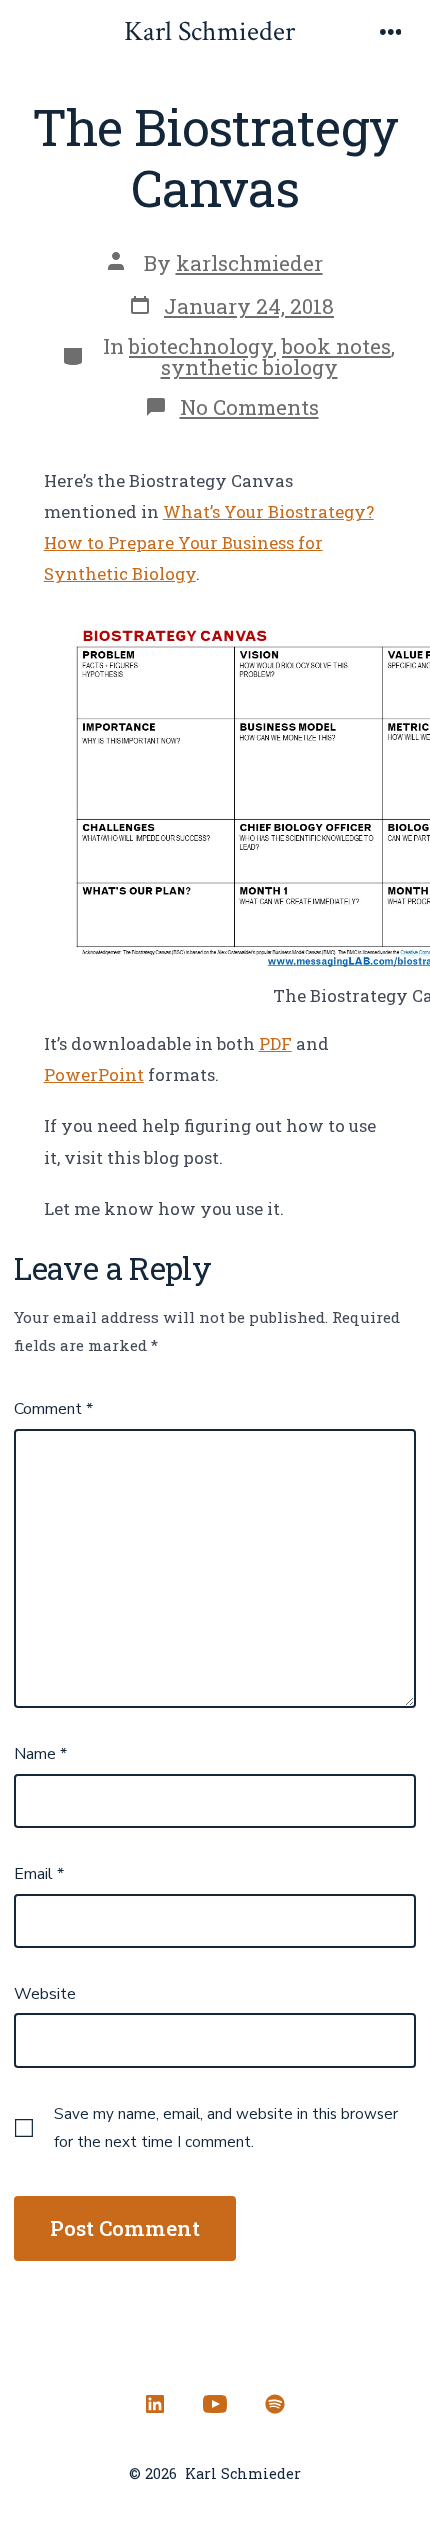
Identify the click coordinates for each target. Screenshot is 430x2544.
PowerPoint (94, 1074)
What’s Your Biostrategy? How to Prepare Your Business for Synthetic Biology (209, 542)
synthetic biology (249, 367)
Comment (53, 1409)
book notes (336, 346)
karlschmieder (249, 263)
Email (39, 1874)
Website (45, 1994)
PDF (275, 1043)
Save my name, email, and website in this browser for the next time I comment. (226, 2128)
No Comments (249, 407)
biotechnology (201, 346)
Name (40, 1754)
